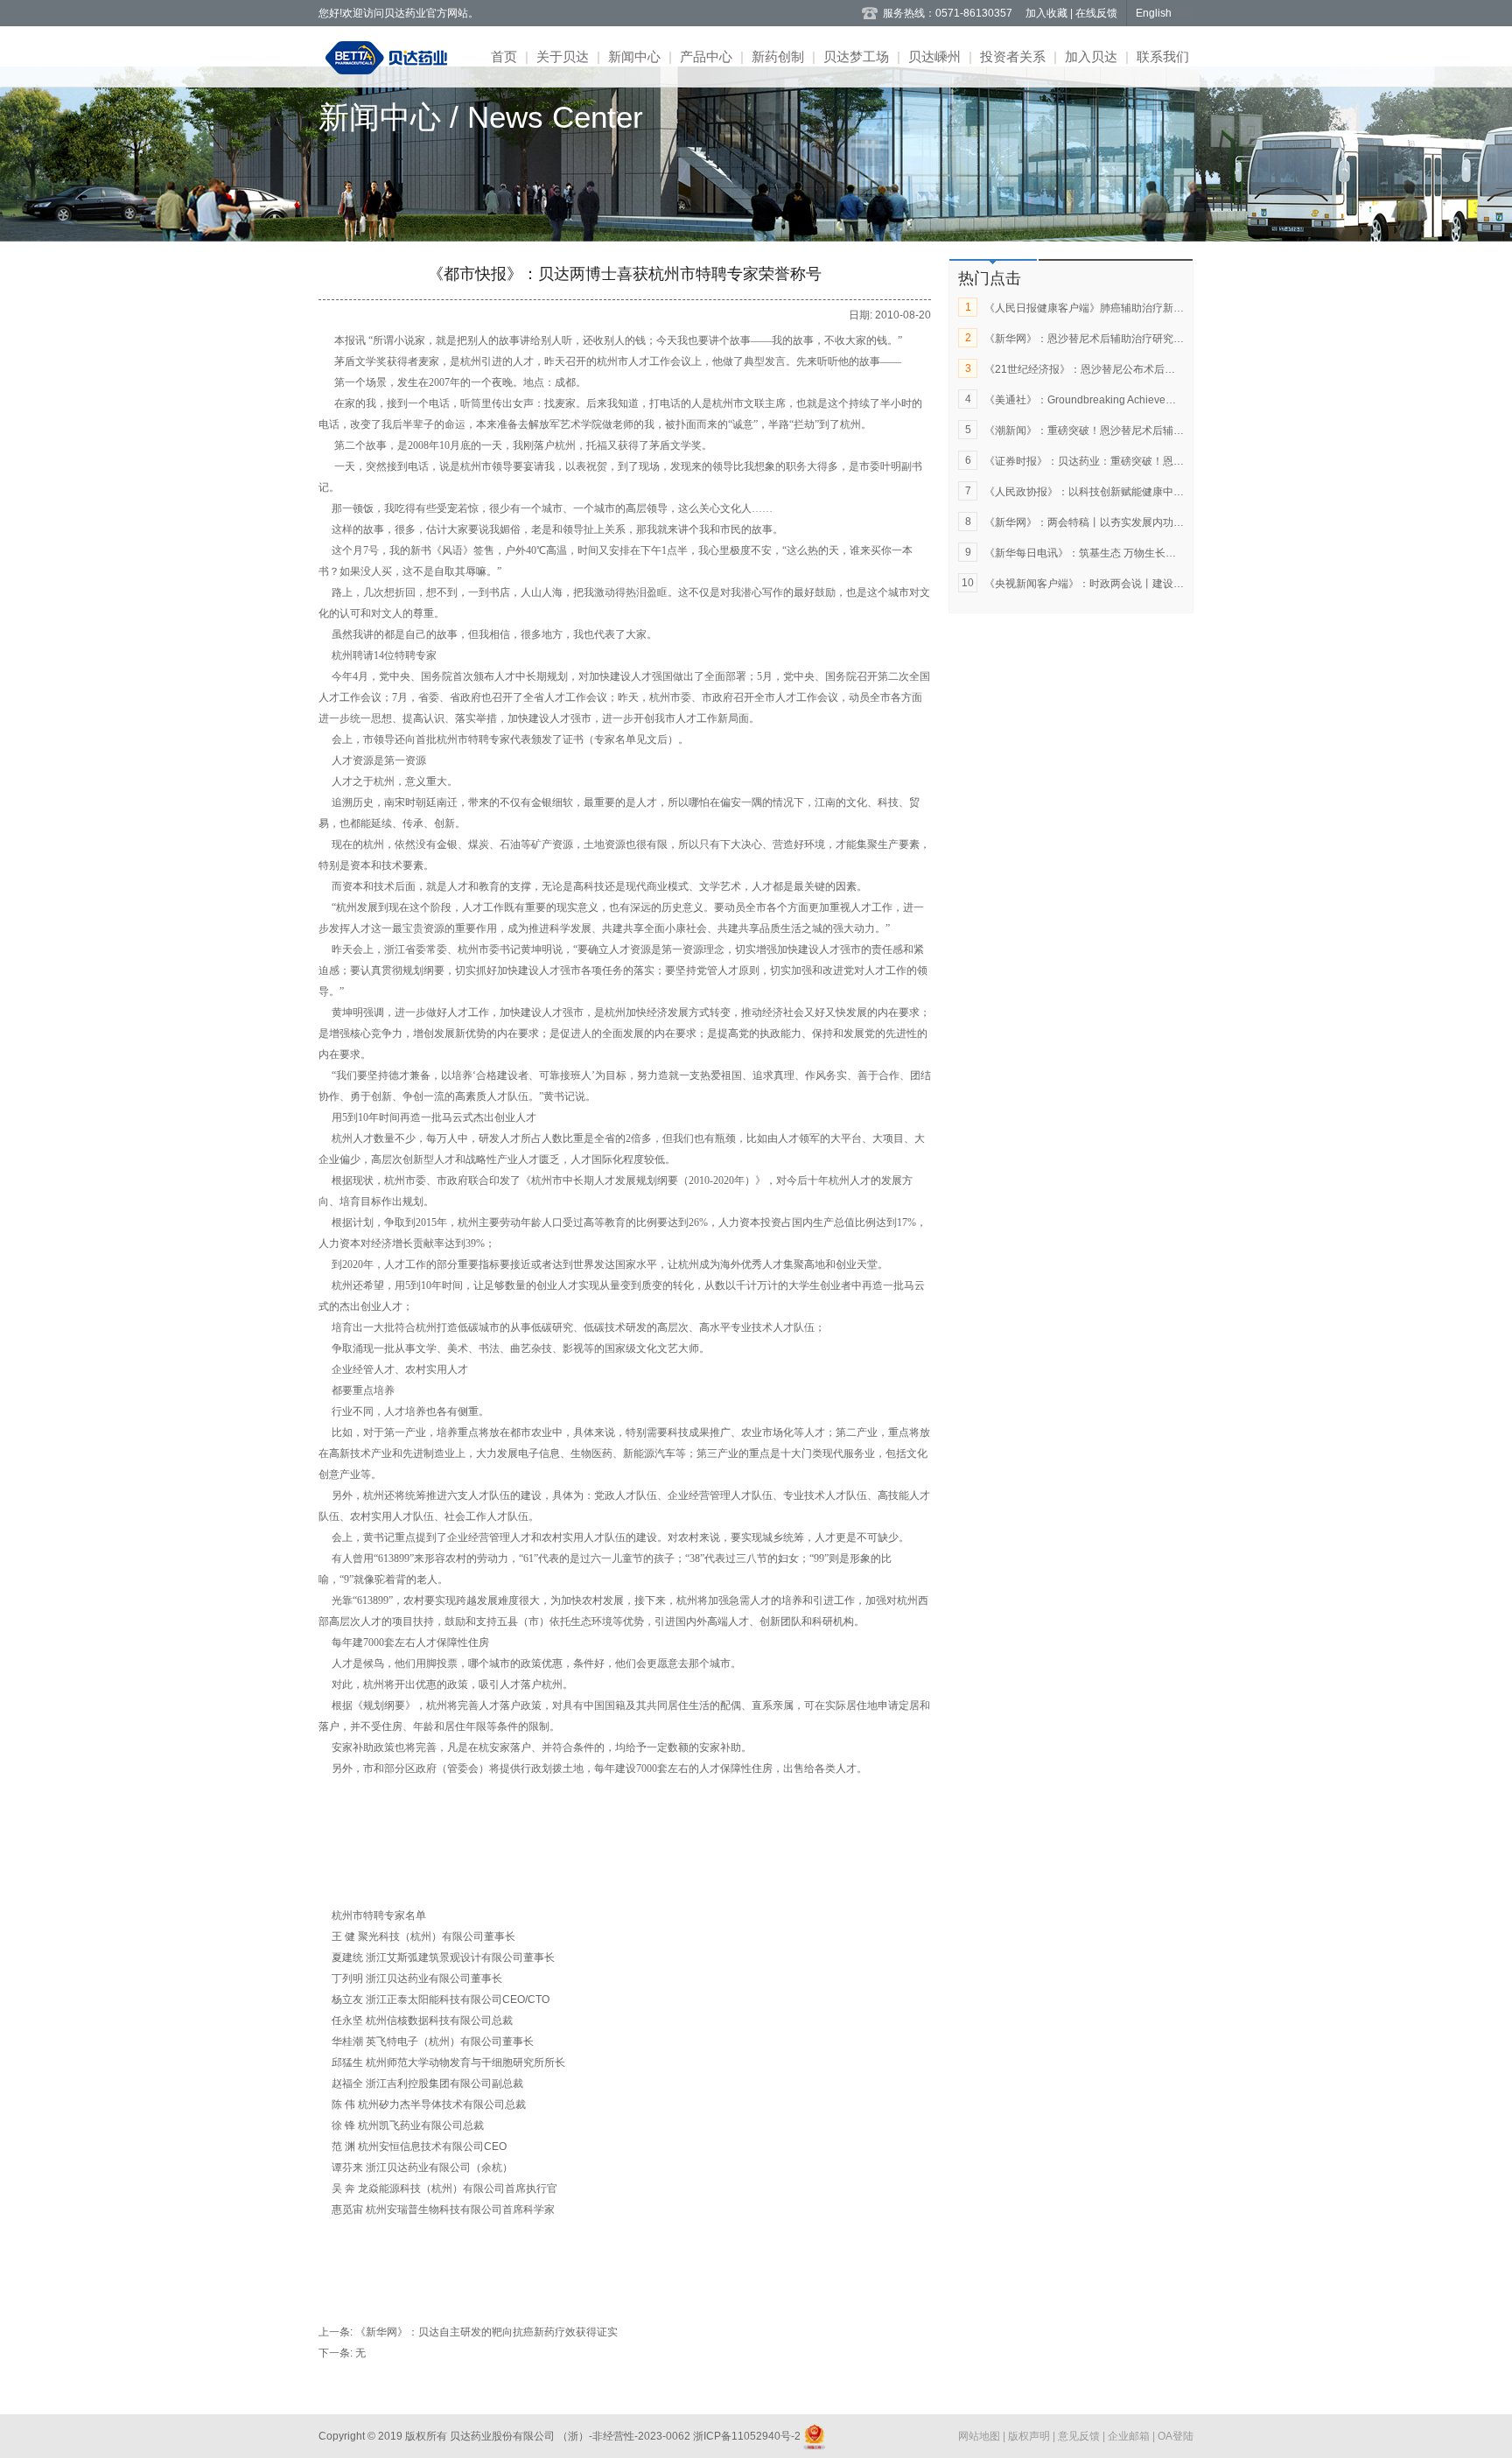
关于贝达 (563, 56)
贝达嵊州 (934, 56)
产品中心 (706, 56)
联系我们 (1163, 56)
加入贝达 (1091, 56)
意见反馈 (1080, 2436)
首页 (504, 56)
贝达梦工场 (856, 56)
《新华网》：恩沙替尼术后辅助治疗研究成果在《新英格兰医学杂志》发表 (1158, 339)
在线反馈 (1096, 13)
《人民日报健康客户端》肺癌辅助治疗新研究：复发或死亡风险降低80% (1153, 308)
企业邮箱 (1130, 2436)
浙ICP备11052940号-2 (747, 2436)
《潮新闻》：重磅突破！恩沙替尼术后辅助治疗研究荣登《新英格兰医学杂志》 (1168, 431)
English (1154, 13)
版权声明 (1030, 2436)
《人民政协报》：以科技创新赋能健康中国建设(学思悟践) (1119, 492)
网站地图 (980, 2436)
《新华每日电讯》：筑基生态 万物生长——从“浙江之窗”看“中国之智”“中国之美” (1169, 553)
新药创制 (778, 56)
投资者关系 (1013, 56)
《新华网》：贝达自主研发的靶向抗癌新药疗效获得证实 (486, 2332)
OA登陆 (1176, 2436)
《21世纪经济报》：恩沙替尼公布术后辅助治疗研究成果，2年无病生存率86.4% (1172, 369)
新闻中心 (634, 56)
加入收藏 (1048, 13)
